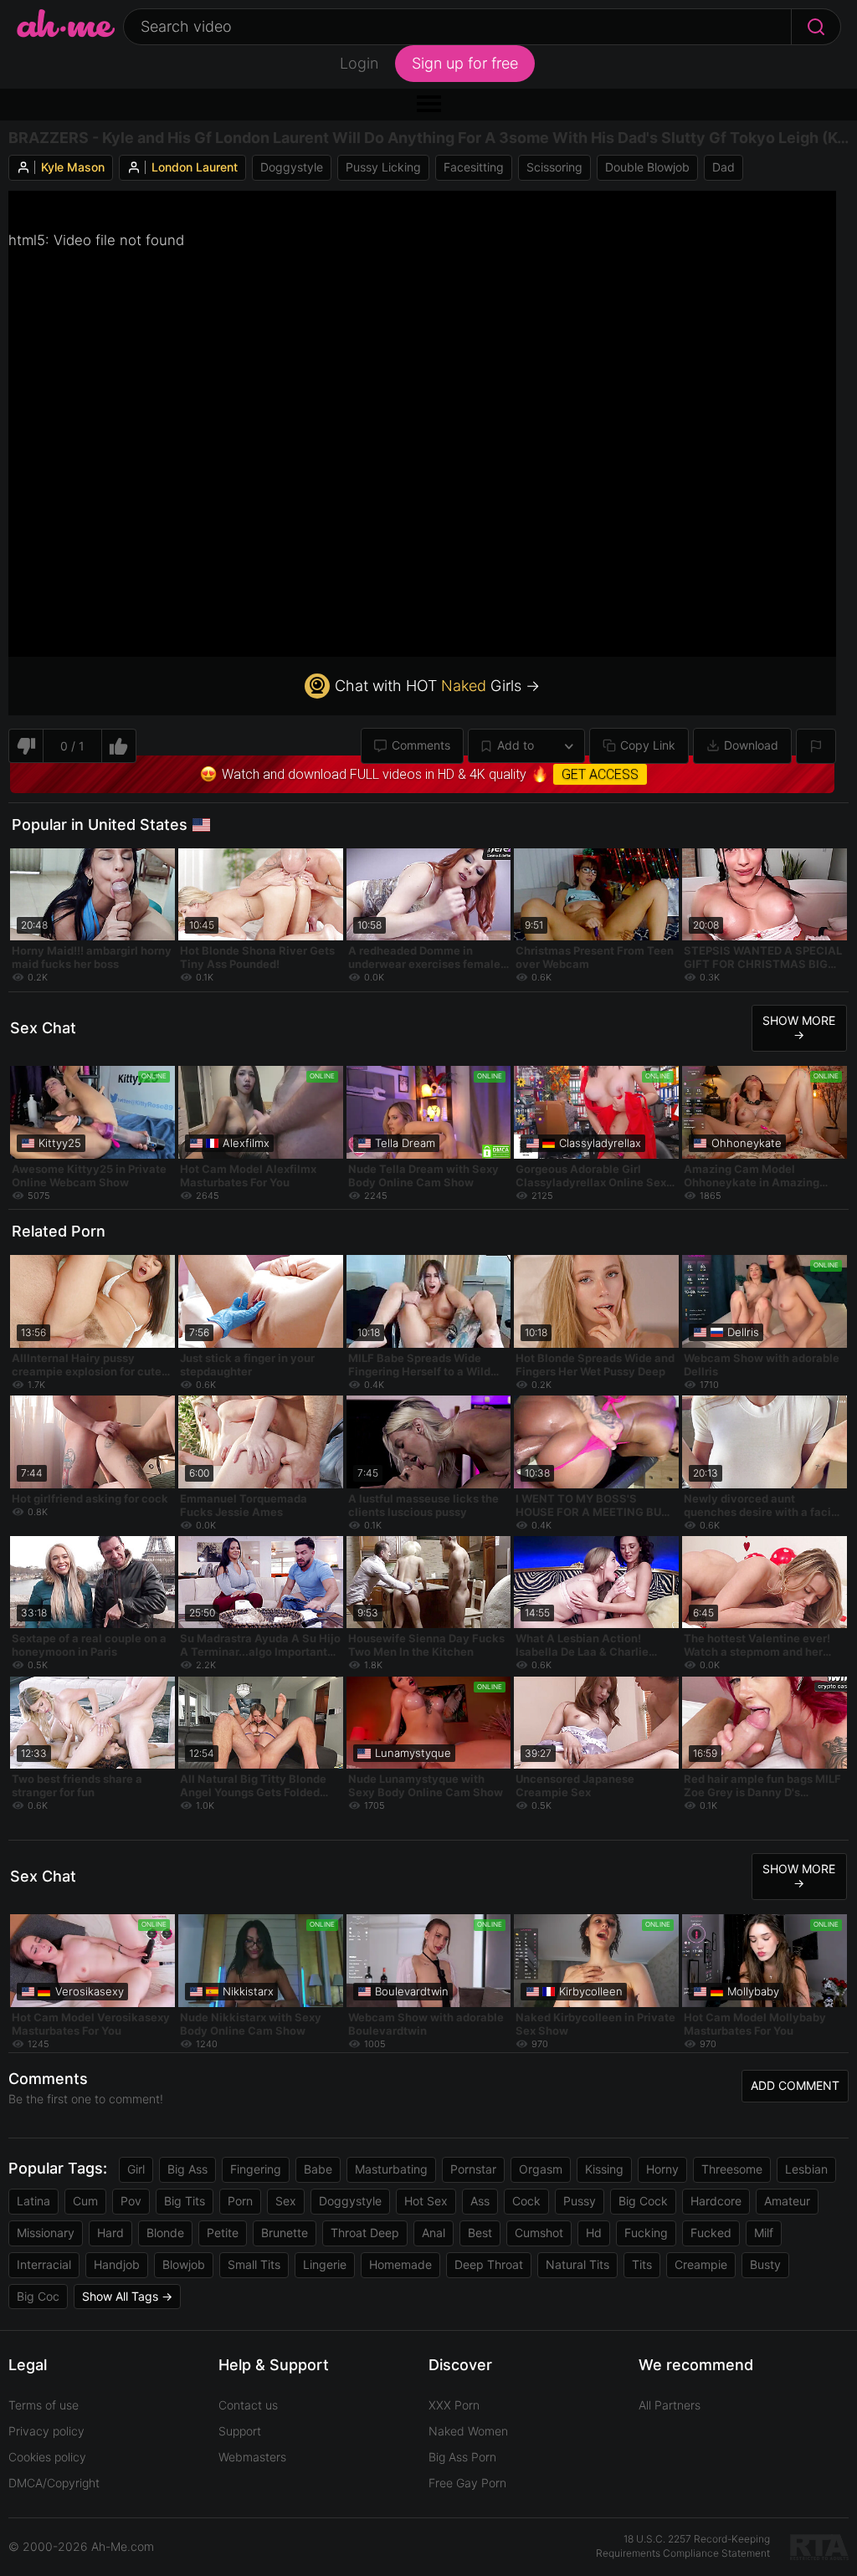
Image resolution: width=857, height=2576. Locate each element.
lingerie (325, 2264)
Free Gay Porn (467, 2483)
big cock (643, 2201)
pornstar (473, 2169)
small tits (254, 2264)
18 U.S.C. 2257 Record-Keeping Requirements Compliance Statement (683, 2546)
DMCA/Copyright (54, 2483)
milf (764, 2233)
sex (286, 2201)
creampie (701, 2264)
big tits (185, 2201)
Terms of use (44, 2405)
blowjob (184, 2264)
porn (240, 2201)
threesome (732, 2169)
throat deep (365, 2233)
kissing (604, 2169)
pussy (580, 2201)
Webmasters (252, 2457)
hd (594, 2233)
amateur (787, 2201)
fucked (711, 2233)
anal (434, 2233)
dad (724, 167)
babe (318, 2169)
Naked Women (468, 2431)
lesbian (806, 2169)
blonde (165, 2233)
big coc (38, 2296)
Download (751, 745)
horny (662, 2169)
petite (223, 2233)
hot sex (426, 2201)
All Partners (670, 2405)
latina (33, 2201)
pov (131, 2201)
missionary (46, 2233)
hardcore (716, 2201)
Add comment (795, 2085)
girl (136, 2169)
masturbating (391, 2169)
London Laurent (195, 167)
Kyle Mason (73, 167)
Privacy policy (46, 2431)
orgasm (541, 2169)
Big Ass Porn (462, 2457)
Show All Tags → (127, 2296)
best (480, 2233)
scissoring (554, 167)
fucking (646, 2233)
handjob (117, 2264)
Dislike (26, 746)
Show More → (799, 1027)
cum (85, 2201)
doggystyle (292, 167)
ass (480, 2201)
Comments (421, 745)
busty (765, 2264)
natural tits (577, 2264)
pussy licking (383, 167)
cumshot (539, 2233)
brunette (285, 2233)
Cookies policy (47, 2457)
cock (526, 2201)
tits (642, 2264)
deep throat (489, 2264)
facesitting (474, 167)
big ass (187, 2169)
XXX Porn (454, 2405)
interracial (44, 2264)
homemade (400, 2264)
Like (119, 746)
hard (110, 2233)
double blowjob (647, 167)
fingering (256, 2169)
